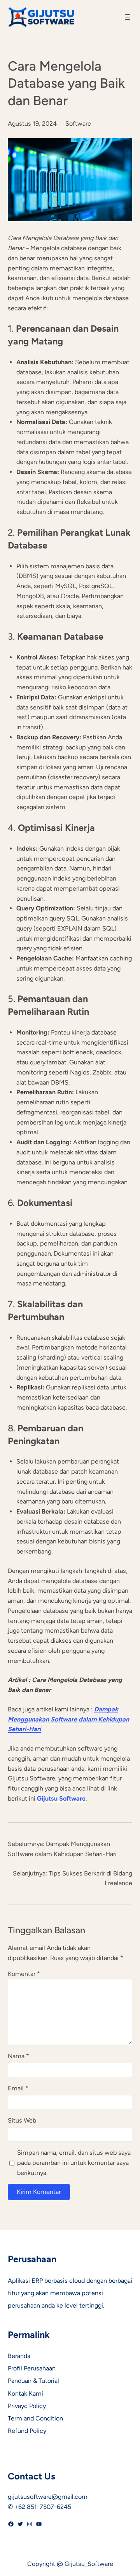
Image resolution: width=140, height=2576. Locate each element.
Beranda (19, 2356)
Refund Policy (27, 2431)
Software (78, 124)
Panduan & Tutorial (33, 2381)
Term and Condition (35, 2418)
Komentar (24, 1974)
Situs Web (22, 2120)
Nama (18, 2056)
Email (18, 2088)
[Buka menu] (128, 17)
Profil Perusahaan (32, 2368)
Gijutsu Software (61, 1798)
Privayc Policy (27, 2406)
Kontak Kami (25, 2393)
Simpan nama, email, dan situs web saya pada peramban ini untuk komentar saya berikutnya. (74, 2163)
